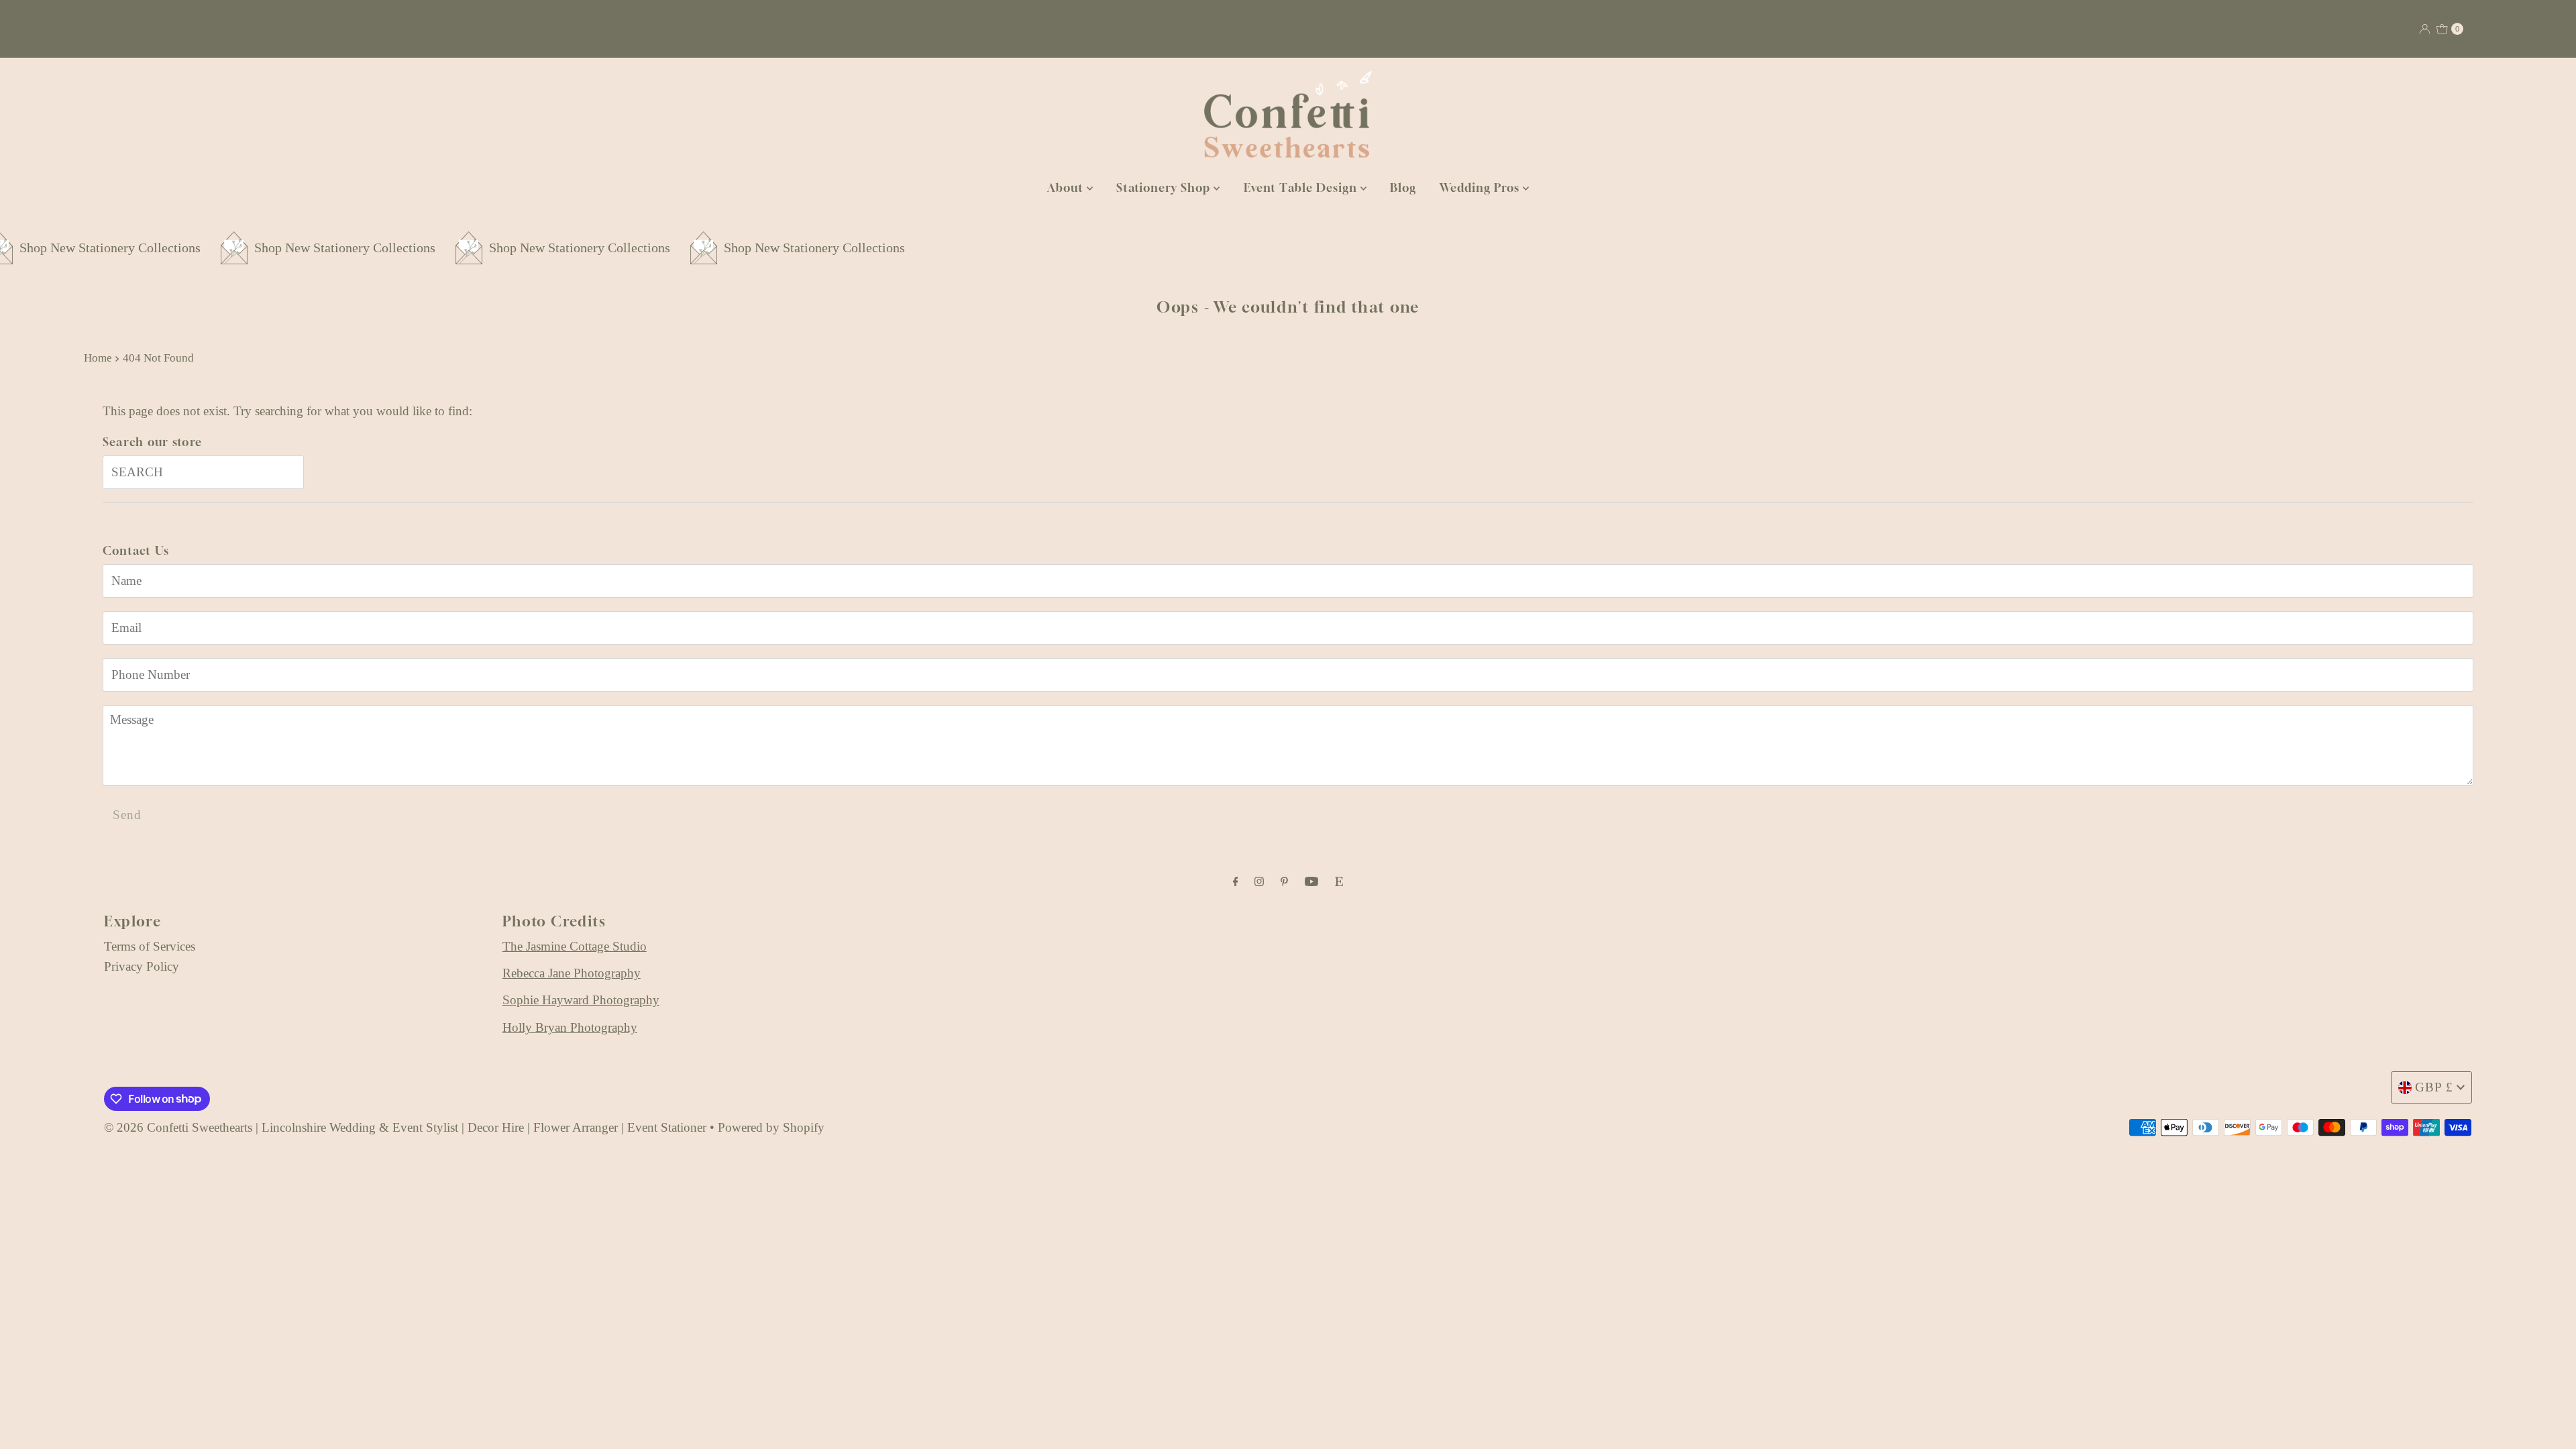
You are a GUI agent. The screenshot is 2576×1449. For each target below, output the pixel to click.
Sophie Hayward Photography (581, 1000)
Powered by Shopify (771, 1127)
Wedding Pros (1481, 187)
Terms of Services (150, 946)
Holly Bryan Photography (570, 1027)
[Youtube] (1311, 881)
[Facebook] (1236, 881)
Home (98, 358)
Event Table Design (1302, 187)
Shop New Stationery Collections (197, 248)
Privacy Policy (142, 966)
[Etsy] (1339, 881)
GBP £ (2434, 1087)
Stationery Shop (1165, 187)
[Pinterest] (1284, 881)
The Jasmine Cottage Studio (575, 946)
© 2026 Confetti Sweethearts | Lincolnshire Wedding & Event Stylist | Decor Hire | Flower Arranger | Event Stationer (405, 1127)
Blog (1403, 187)
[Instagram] (1259, 881)
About (1067, 187)
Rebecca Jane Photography (572, 973)
